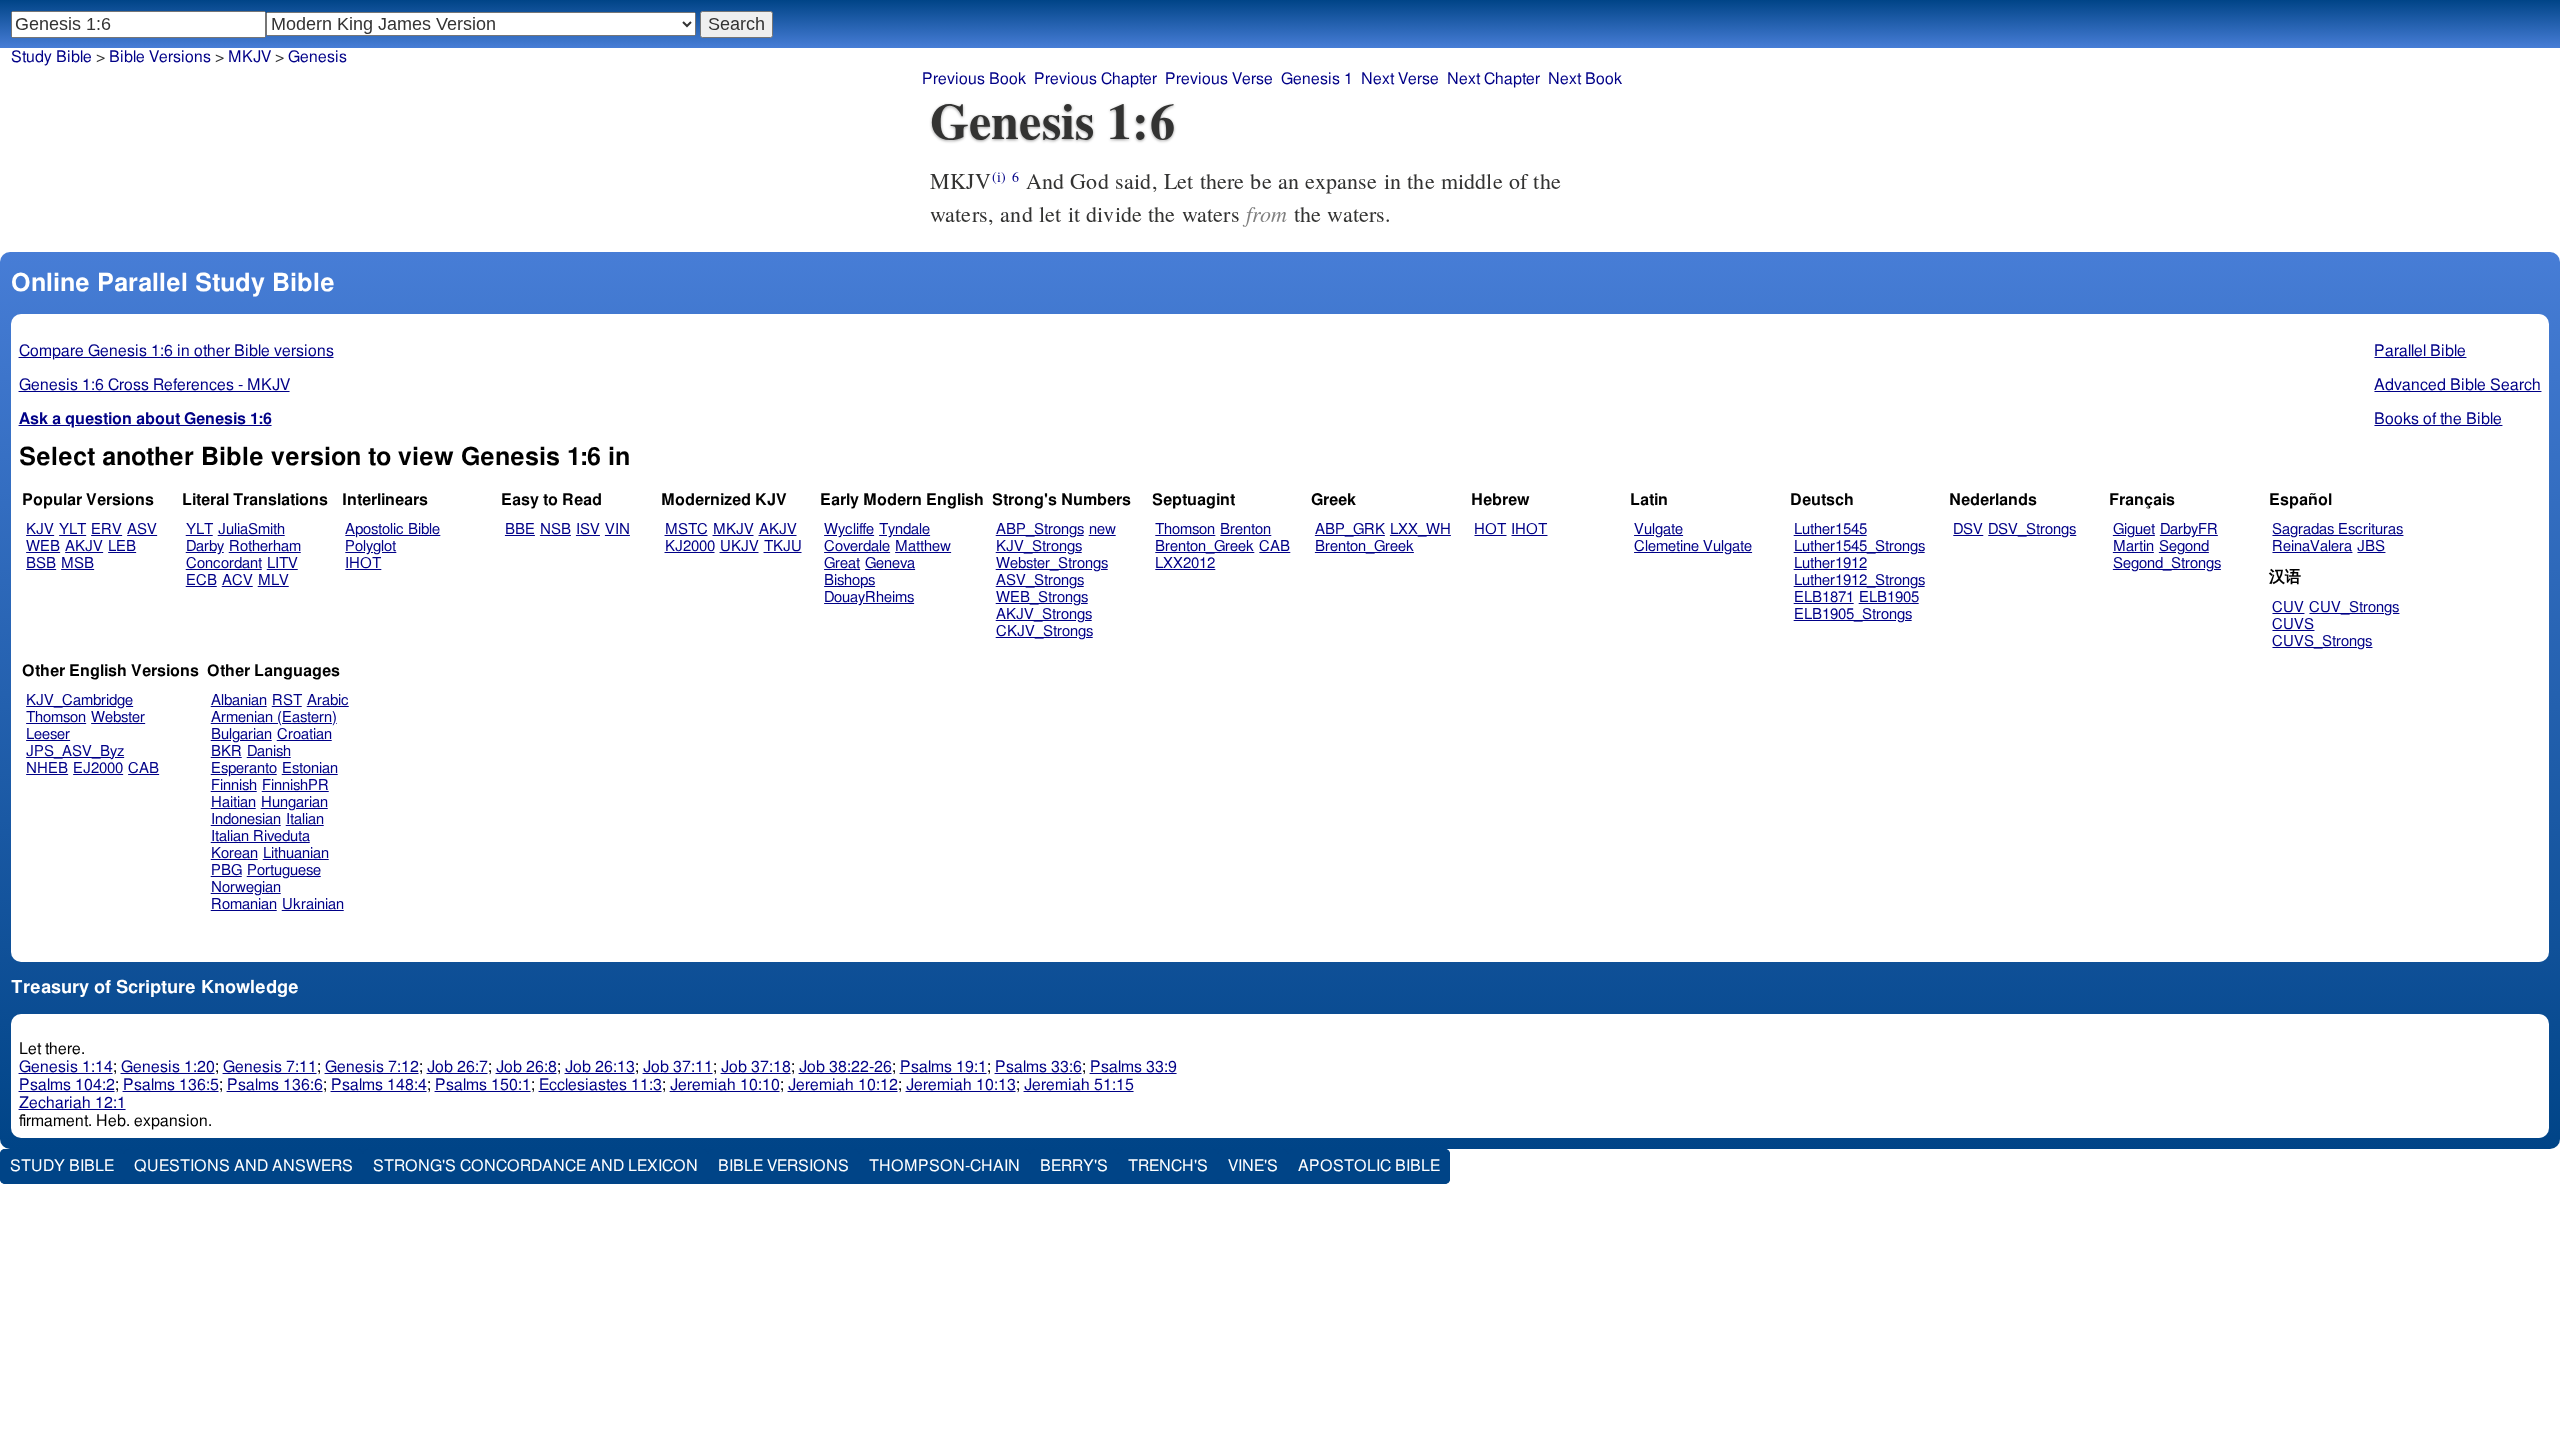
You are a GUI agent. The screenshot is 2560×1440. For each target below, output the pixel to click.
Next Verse (1400, 79)
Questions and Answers (243, 1166)
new (1102, 529)
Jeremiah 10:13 (961, 1085)
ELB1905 (1889, 597)
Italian (305, 819)
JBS (2371, 546)
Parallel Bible (2420, 351)
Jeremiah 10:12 (843, 1085)
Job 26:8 (526, 1067)
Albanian (239, 700)
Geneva (890, 563)
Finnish (234, 785)
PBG (226, 870)
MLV (273, 580)
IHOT (363, 563)
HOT (1490, 529)
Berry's (1074, 1166)
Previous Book (974, 79)
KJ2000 (690, 546)
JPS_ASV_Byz (75, 751)
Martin (2133, 546)
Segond (2184, 546)
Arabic (328, 700)
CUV (2288, 607)
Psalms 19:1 (943, 1067)
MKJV (733, 529)
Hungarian (294, 802)
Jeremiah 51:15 (1079, 1085)
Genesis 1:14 (66, 1067)
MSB (77, 563)
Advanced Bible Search (2457, 385)
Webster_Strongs (1052, 563)
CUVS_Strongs (2322, 641)
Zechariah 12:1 (72, 1103)
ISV (588, 529)
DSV (1968, 529)
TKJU (783, 546)
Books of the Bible (2438, 419)
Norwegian (246, 887)
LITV (282, 563)
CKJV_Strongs (1044, 631)
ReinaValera (2312, 546)
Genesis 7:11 (270, 1067)
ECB (201, 580)
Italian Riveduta (260, 836)
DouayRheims (869, 597)
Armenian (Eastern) (274, 717)
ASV (142, 529)
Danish (269, 751)
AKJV (84, 546)
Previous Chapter (1095, 79)
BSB (41, 563)
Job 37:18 (756, 1067)
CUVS (2293, 624)
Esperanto (244, 768)
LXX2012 (1185, 563)
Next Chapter (1493, 79)
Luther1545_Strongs (1859, 546)
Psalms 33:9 (1133, 1067)
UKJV (739, 546)
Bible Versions (160, 57)
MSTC (686, 529)
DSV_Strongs (2032, 529)
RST (287, 700)
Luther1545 (1830, 529)
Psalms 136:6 (275, 1085)
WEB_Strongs (1042, 597)
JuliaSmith (251, 529)
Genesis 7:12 (372, 1067)
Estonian (310, 768)
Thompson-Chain (944, 1166)
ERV (106, 529)
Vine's (1253, 1166)
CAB (1274, 546)
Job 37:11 (678, 1067)
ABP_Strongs (1040, 529)
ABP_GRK (1350, 529)
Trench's (1168, 1166)
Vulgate (1658, 529)
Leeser (48, 734)
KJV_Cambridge (79, 700)
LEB (122, 546)
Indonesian (246, 819)
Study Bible (51, 57)
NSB (555, 529)
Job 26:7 (457, 1067)
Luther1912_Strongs (1859, 580)
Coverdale (857, 546)
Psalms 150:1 (483, 1085)
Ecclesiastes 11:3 (600, 1085)
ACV (237, 580)
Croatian (304, 734)
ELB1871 (1824, 597)
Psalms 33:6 (1038, 1067)
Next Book (1585, 79)
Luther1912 (1830, 563)
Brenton (1245, 529)
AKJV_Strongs (1044, 614)
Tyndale (904, 529)
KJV (40, 529)
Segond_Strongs (2167, 563)
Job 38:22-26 (845, 1067)
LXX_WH (1420, 529)
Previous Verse (1219, 79)
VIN (617, 529)
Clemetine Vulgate (1693, 546)
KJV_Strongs (1039, 546)
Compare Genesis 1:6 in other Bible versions (176, 351)
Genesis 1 (1317, 79)
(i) (999, 176)
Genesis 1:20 (168, 1067)
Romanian (244, 904)
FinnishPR (295, 785)
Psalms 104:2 (67, 1085)
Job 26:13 (600, 1067)
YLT (72, 529)
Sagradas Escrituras (2337, 529)
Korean (234, 853)
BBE (520, 529)
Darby (205, 546)
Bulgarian (241, 734)
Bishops (849, 580)
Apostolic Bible (1369, 1166)
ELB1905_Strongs (1853, 614)
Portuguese (284, 870)
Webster (118, 717)
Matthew (923, 546)
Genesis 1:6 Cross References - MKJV (154, 385)
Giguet (2134, 529)
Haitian (233, 802)
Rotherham (265, 546)
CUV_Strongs (2354, 607)
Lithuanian (296, 853)
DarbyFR (2189, 529)
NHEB (47, 768)
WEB (43, 546)
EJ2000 (98, 768)
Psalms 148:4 (379, 1085)
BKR (226, 751)
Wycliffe (849, 529)
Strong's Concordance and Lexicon (535, 1166)
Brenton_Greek (1204, 546)
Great (842, 563)
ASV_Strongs (1040, 580)
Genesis (317, 57)
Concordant (224, 563)
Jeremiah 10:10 (725, 1085)
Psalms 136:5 (171, 1085)
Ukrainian (313, 904)
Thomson (1185, 529)
